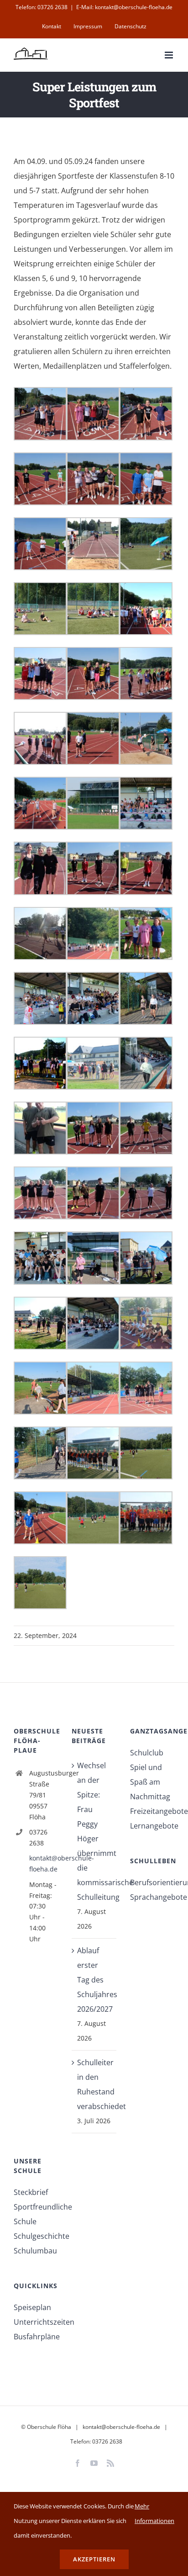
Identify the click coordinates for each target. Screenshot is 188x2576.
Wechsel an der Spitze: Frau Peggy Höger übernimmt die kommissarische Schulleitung (94, 1831)
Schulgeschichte (36, 2236)
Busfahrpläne (36, 2337)
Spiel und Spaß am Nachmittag (150, 1782)
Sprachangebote (152, 1897)
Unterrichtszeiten (36, 2322)
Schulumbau (35, 2251)
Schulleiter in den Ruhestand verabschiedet (94, 2084)
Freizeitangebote (152, 1811)
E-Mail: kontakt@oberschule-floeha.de (124, 7)
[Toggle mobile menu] (170, 55)
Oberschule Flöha (49, 2427)
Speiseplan (32, 2307)
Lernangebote (152, 1826)
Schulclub (147, 1753)
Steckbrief (31, 2192)
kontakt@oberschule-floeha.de (44, 1863)
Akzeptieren (94, 2559)
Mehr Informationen (154, 2513)
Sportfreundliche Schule (36, 2214)
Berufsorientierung (152, 1882)
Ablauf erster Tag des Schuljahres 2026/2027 (94, 1980)
